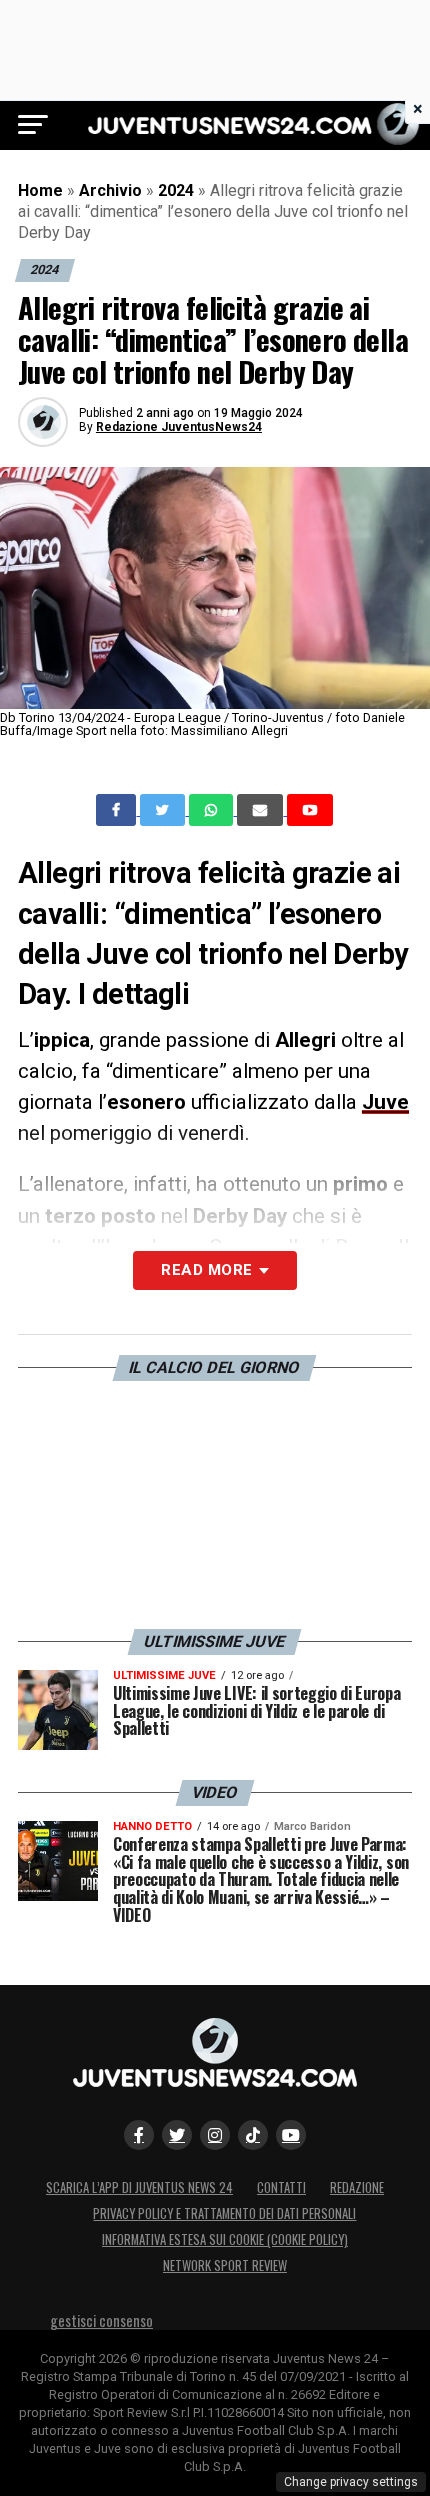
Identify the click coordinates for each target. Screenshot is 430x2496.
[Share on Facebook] (118, 810)
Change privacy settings (351, 2482)
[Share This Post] (213, 810)
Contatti (281, 2187)
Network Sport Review (225, 2265)
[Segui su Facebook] (139, 2135)
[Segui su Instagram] (215, 2135)
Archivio (110, 190)
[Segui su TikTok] (253, 2135)
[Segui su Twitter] (177, 2135)
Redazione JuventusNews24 (179, 427)
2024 (176, 190)
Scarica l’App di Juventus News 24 (139, 2187)
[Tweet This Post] (164, 810)
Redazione (357, 2187)
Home (40, 190)
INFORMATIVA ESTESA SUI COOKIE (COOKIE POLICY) (225, 2239)
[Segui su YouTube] (291, 2135)
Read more (206, 1270)
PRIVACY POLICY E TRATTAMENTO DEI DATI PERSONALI (224, 2213)
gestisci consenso (101, 2320)
